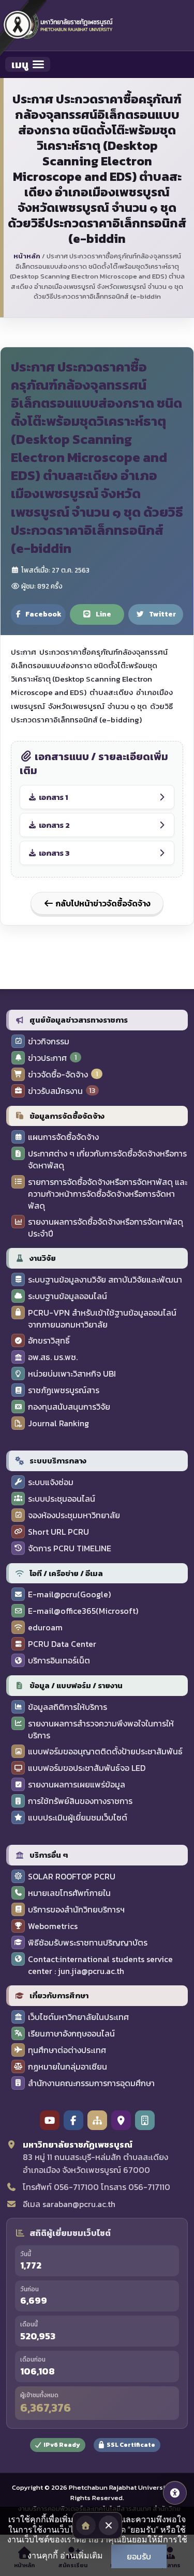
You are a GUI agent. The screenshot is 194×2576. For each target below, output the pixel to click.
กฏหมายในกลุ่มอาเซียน (68, 2067)
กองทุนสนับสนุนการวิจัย (69, 1407)
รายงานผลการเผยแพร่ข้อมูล (77, 1785)
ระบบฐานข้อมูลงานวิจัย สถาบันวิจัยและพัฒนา (105, 1280)
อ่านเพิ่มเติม (81, 2555)
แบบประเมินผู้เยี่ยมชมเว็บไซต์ (78, 1818)
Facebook (43, 614)
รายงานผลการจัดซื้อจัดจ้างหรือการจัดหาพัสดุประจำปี (106, 1228)
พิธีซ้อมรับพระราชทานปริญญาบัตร (88, 1943)
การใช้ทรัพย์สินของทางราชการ (80, 1801)
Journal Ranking (58, 1423)
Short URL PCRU (58, 1532)
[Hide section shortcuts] (109, 2525)
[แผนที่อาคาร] (145, 2120)
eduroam (45, 1628)
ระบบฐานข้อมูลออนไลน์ (68, 1296)
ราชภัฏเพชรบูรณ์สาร (64, 1390)
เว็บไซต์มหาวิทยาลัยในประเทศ (78, 2017)
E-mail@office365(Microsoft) (83, 1611)
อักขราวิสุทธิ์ (49, 1341)
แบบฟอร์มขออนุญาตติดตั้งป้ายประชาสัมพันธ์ (105, 1752)
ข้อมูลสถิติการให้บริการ (68, 1707)
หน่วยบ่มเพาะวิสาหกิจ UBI (72, 1374)
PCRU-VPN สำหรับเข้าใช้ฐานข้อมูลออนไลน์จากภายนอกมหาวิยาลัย (102, 1319)
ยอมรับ (139, 2556)
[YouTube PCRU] (50, 2120)
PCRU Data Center (62, 1644)
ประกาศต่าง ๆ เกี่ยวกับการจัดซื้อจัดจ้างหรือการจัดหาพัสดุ (107, 1160)
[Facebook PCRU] (73, 2120)
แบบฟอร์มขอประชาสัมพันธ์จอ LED (87, 1768)
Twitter (162, 614)
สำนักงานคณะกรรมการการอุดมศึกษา (91, 2083)
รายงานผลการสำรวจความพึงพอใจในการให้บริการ (101, 1730)
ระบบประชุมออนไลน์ (62, 1499)
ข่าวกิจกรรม (49, 1042)
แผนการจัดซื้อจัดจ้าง (63, 1137)
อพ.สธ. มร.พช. (53, 1357)
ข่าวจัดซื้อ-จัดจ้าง (58, 1075)
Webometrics (53, 1926)
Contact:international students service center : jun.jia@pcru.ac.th (100, 1965)
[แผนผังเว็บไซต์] (97, 2120)
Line (103, 614)
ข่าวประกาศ (47, 1058)
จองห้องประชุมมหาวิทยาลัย (74, 1515)
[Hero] (86, 2525)
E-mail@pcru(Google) (69, 1594)
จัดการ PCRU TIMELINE (70, 1548)
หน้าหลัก (27, 256)
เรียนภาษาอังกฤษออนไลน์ (71, 2034)
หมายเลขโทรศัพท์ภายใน (69, 1893)
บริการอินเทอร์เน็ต (59, 1661)
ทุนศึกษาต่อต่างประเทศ (67, 2050)
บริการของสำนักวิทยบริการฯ (76, 1910)
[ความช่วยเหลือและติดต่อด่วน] (175, 2493)
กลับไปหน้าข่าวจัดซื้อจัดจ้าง (102, 903)
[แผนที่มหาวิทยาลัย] (121, 2120)
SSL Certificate (131, 2445)
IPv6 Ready (62, 2445)
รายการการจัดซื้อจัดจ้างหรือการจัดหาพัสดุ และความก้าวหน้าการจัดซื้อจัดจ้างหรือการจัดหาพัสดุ (108, 1194)
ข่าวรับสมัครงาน (55, 1091)
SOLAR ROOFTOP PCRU (72, 1877)
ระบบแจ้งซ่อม (51, 1482)
